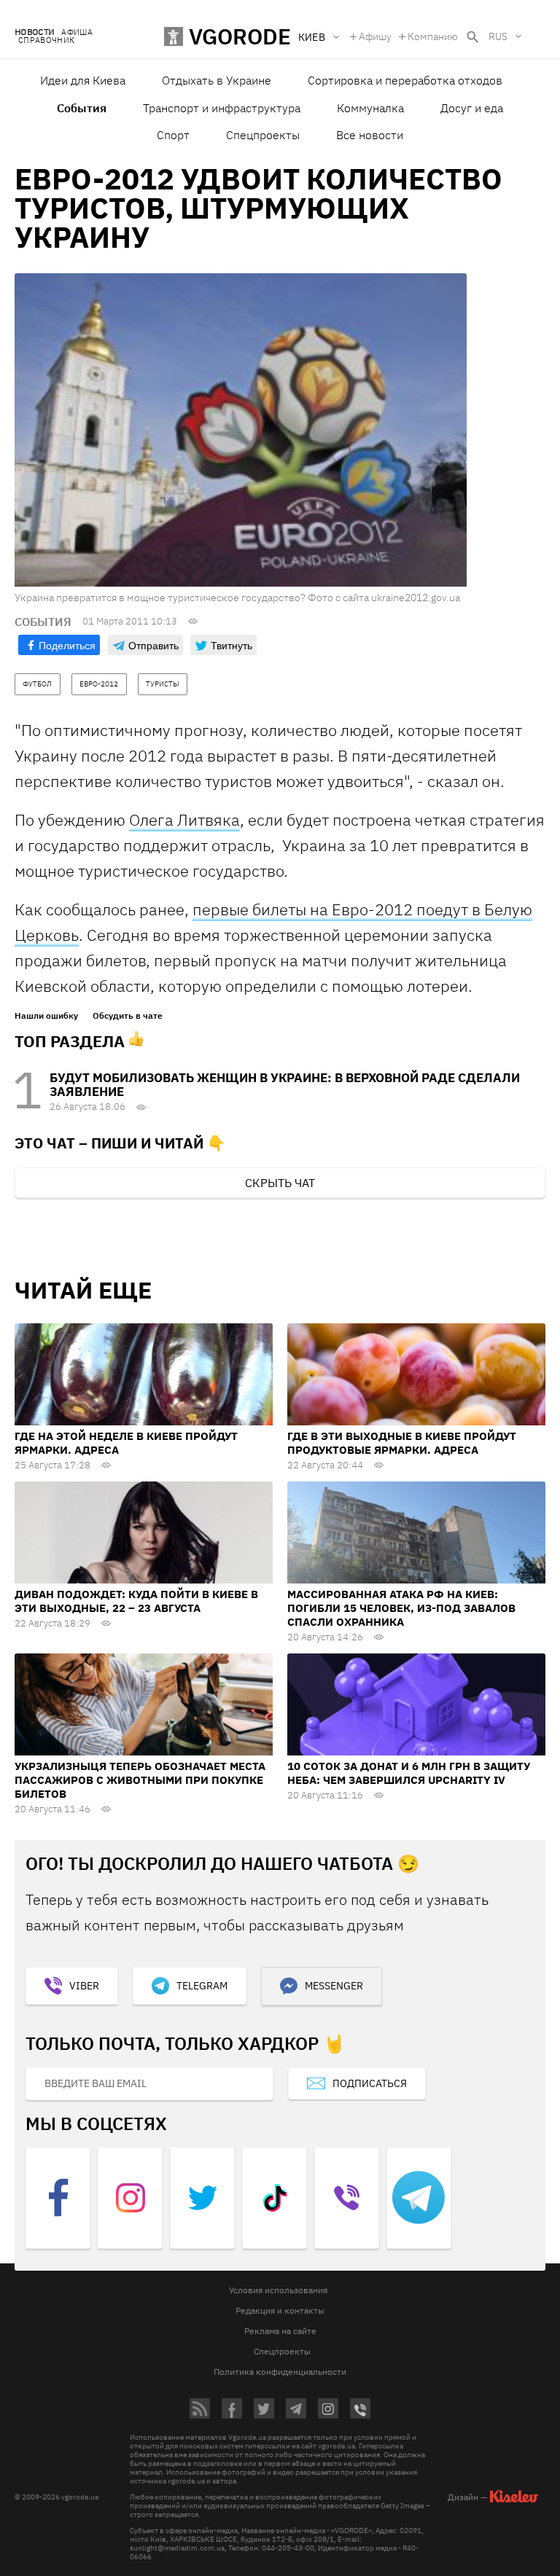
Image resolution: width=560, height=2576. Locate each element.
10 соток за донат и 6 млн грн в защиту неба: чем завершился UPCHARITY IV (409, 1773)
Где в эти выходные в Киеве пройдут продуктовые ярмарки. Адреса (402, 1443)
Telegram (202, 1986)
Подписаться (370, 2083)
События (82, 108)
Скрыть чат (280, 1183)
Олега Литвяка (184, 819)
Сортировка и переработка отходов (405, 80)
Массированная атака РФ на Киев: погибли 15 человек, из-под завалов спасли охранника (401, 1608)
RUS (498, 36)
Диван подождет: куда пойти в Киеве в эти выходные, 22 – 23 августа (136, 1601)
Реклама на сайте (280, 2331)
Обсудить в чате (128, 1016)
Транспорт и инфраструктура (222, 108)
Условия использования (278, 2290)
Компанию (433, 36)
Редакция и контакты (280, 2310)
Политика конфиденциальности (280, 2372)
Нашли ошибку (46, 1016)
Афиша (77, 32)
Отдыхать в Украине (217, 80)
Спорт (173, 135)
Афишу (375, 36)
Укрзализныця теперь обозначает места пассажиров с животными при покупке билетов (140, 1780)
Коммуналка (370, 108)
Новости (34, 32)
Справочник (46, 40)
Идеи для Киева (83, 80)
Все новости (370, 135)
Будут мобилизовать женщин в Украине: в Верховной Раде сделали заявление (285, 1085)
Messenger (334, 1986)
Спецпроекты (263, 135)
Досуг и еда (472, 108)
